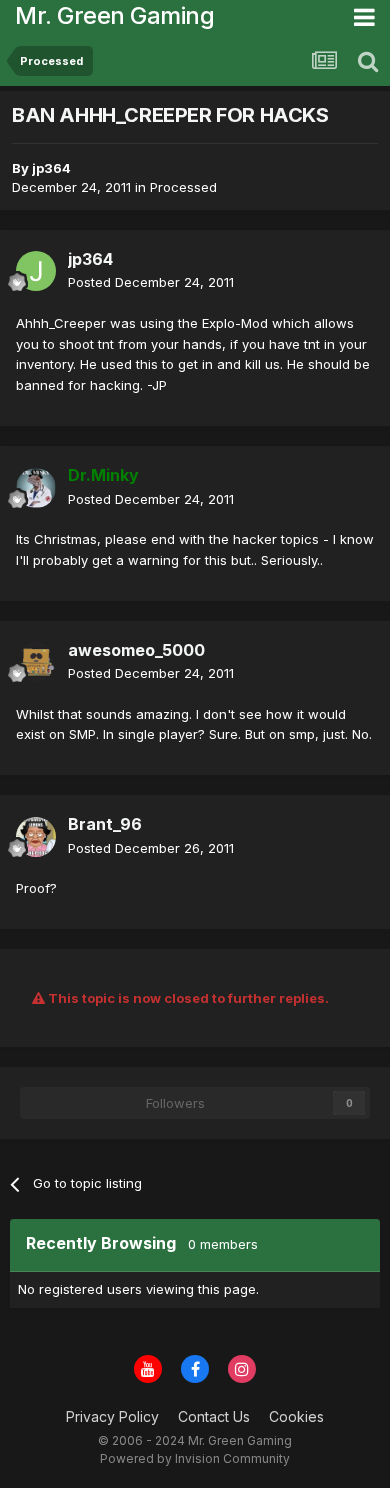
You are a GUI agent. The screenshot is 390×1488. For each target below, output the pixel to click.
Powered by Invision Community (195, 1458)
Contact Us (214, 1416)
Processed (183, 187)
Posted (151, 282)
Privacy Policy (112, 1416)
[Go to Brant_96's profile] (36, 837)
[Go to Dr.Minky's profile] (36, 488)
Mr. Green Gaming (114, 15)
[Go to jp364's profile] (36, 271)
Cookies (296, 1416)
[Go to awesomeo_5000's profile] (36, 662)
